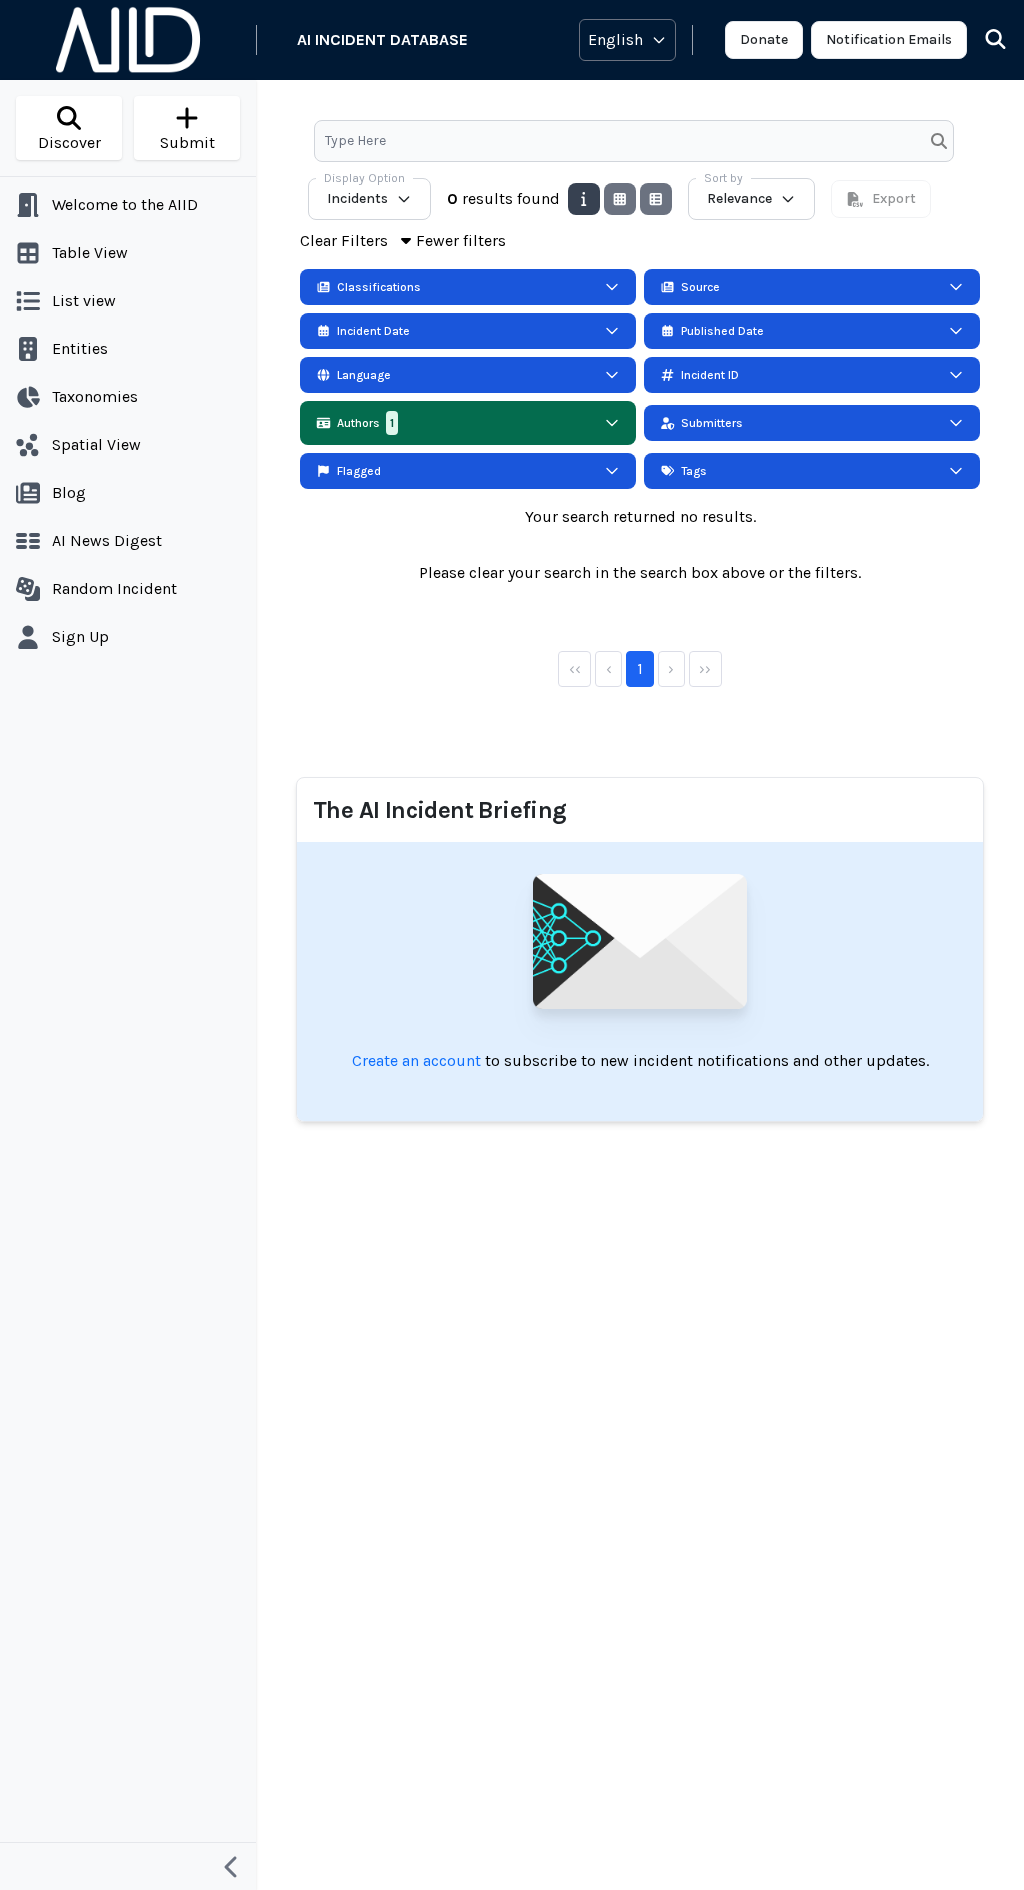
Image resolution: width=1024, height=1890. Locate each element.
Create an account (416, 1060)
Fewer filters (461, 240)
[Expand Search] (983, 40)
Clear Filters (344, 240)
